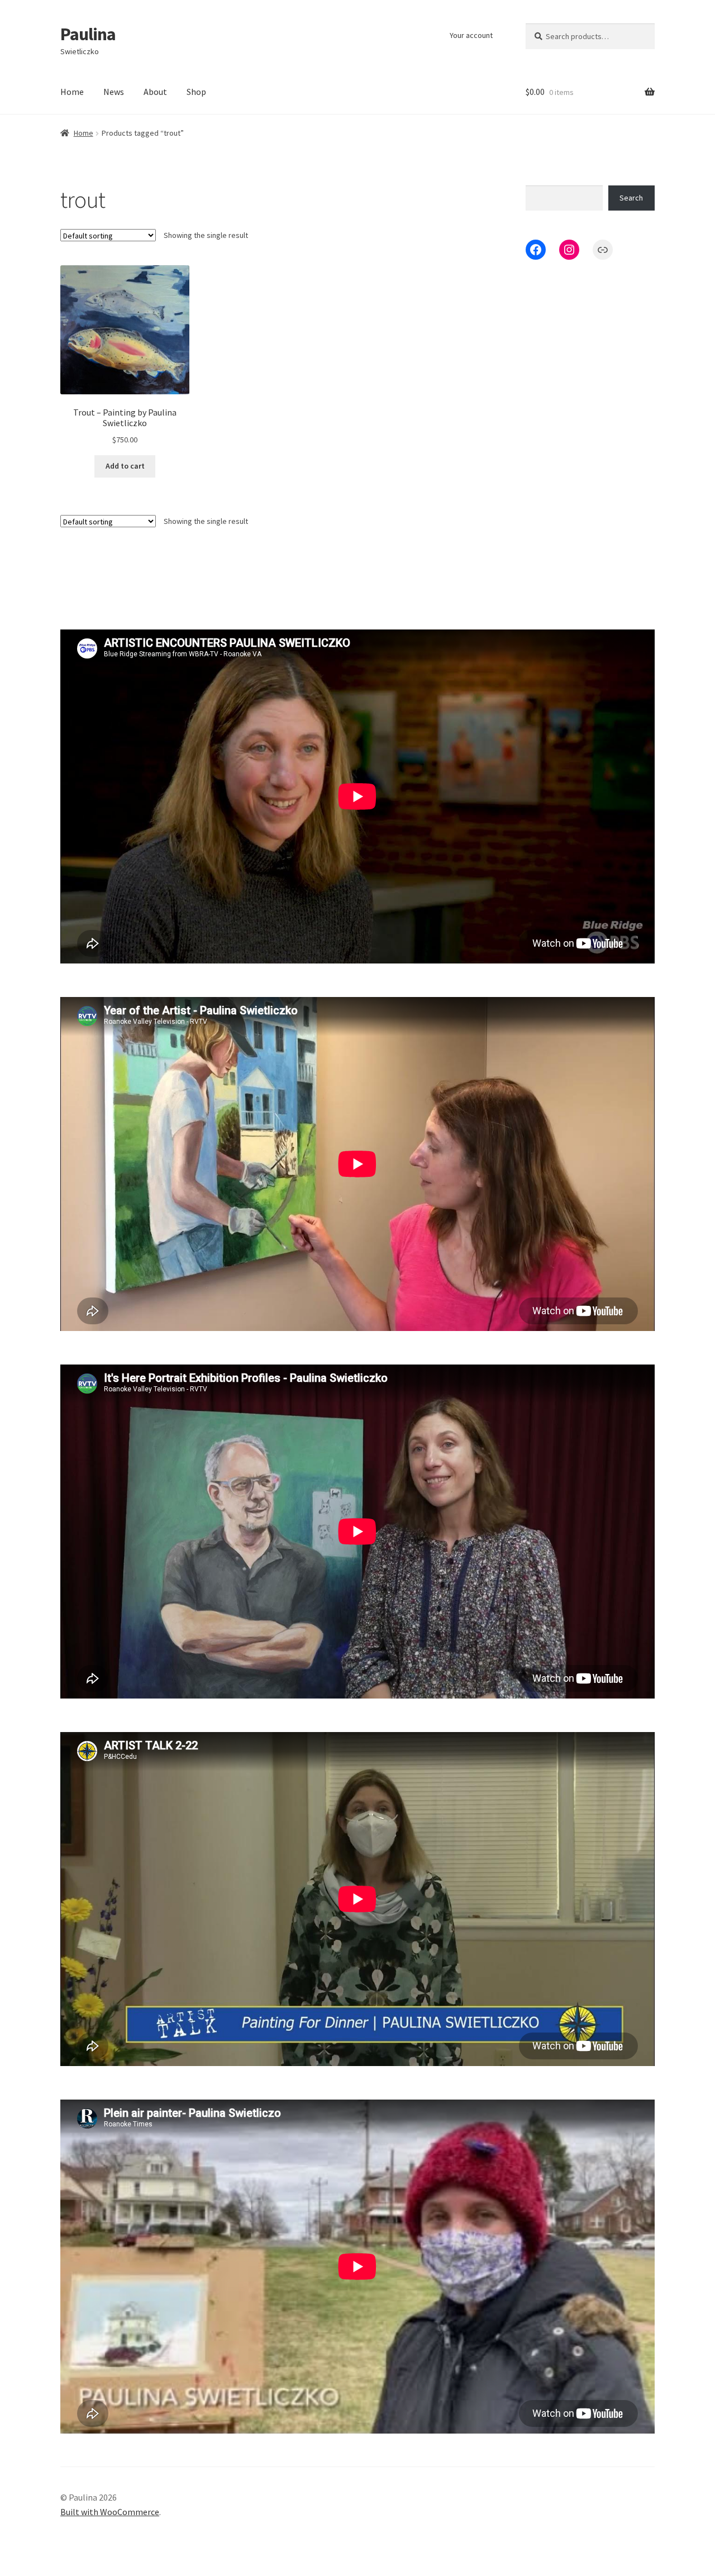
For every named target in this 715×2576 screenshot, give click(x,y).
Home (72, 92)
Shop (196, 92)
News (114, 92)
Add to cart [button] (125, 466)
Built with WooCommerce (110, 2512)
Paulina (88, 34)
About (155, 92)
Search (631, 198)
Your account (471, 35)
